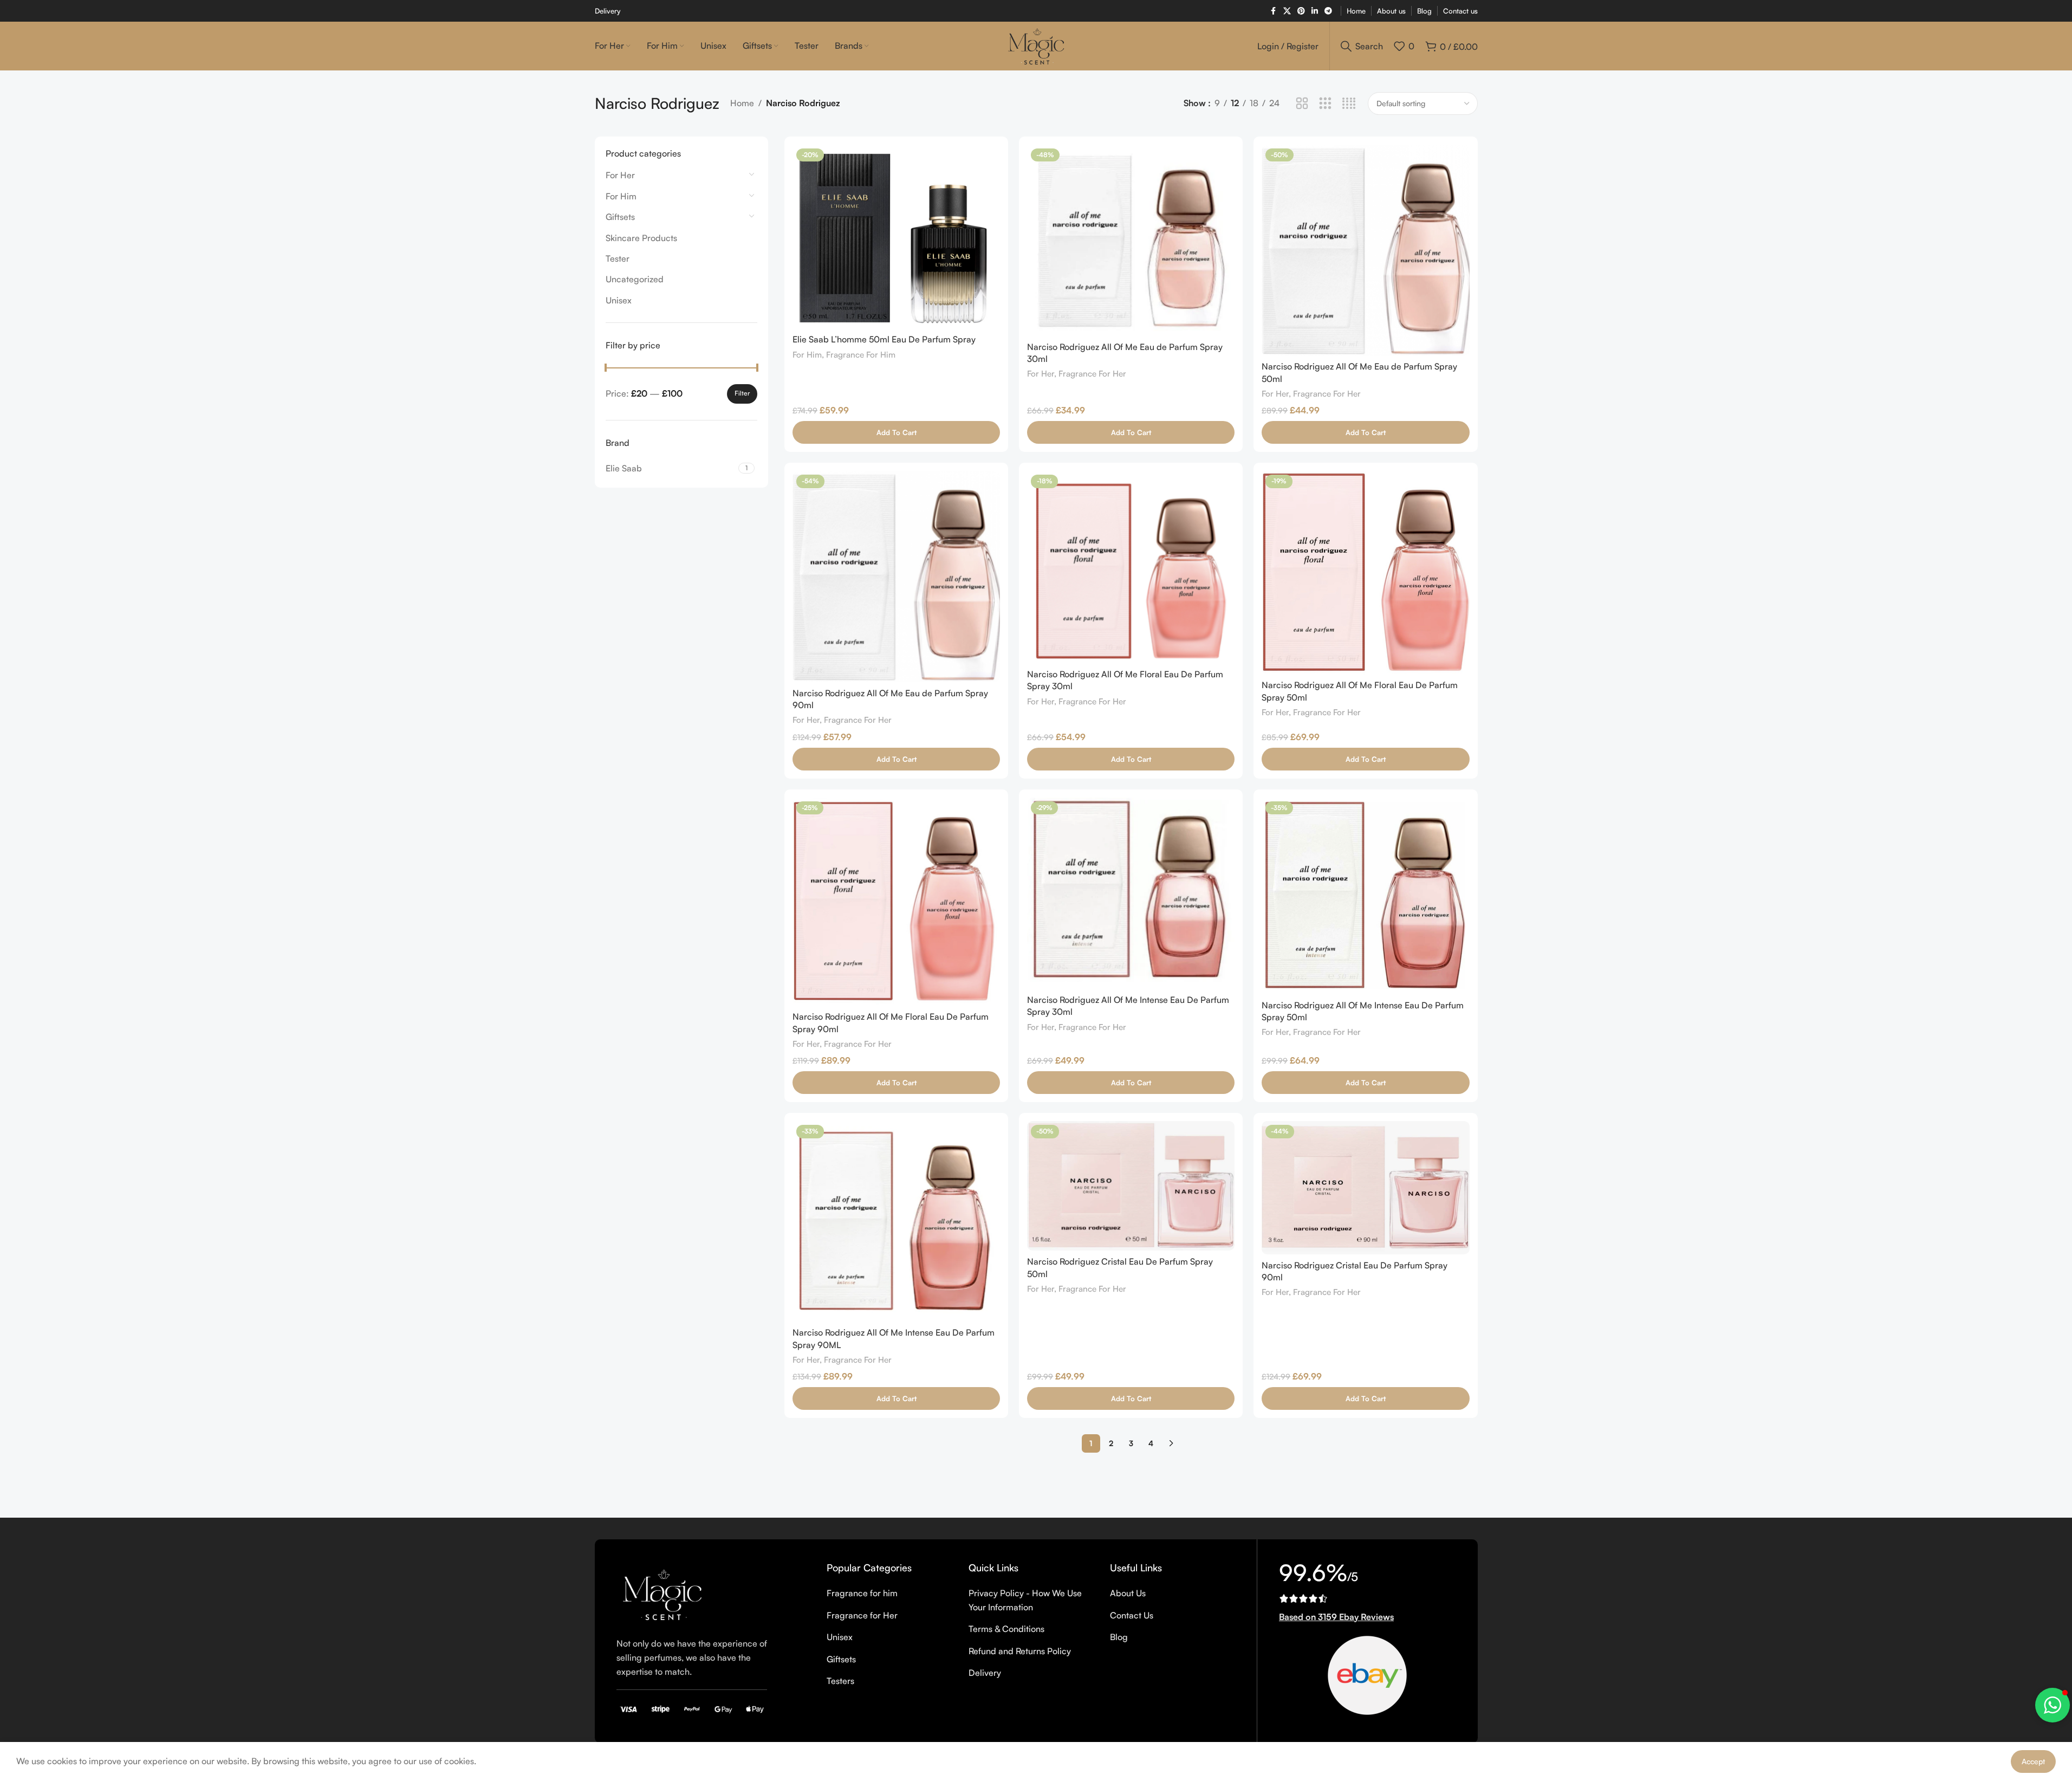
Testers (840, 1681)
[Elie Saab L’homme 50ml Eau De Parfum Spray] (896, 237)
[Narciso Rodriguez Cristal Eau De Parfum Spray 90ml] (1365, 1187)
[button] (896, 432)
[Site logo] (1036, 45)
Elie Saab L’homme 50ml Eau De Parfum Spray (884, 339)
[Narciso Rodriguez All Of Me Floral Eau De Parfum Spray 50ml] (1365, 572)
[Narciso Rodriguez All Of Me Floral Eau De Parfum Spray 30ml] (1131, 567)
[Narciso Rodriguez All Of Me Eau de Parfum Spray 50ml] (1365, 250)
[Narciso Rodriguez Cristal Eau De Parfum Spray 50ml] (1131, 1186)
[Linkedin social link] (1315, 11)
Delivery (985, 1673)
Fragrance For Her (1092, 374)
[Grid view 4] (1349, 104)
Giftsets (620, 217)
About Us (1128, 1593)
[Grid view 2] (1302, 104)
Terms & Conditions (1006, 1629)
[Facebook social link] (1274, 11)
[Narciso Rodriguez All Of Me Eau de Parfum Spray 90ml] (896, 577)
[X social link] (1287, 11)
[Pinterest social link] (1301, 11)
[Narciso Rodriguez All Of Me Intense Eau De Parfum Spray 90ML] (896, 1221)
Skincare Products (641, 238)
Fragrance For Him (861, 355)
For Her (620, 175)
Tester (618, 258)
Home (742, 103)
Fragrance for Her (862, 1615)
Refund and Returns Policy (1020, 1651)
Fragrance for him (862, 1593)
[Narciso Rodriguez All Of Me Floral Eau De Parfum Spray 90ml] (896, 902)
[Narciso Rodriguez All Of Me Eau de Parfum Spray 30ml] (1131, 240)
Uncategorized (635, 279)
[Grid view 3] (1325, 104)
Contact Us (1132, 1615)
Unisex (619, 300)
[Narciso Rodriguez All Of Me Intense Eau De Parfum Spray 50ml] (1365, 896)
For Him (621, 196)
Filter (742, 393)
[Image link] (670, 1592)
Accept (2033, 1761)
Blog (1119, 1637)
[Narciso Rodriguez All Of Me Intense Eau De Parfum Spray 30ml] (1131, 893)
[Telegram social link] (1328, 11)
